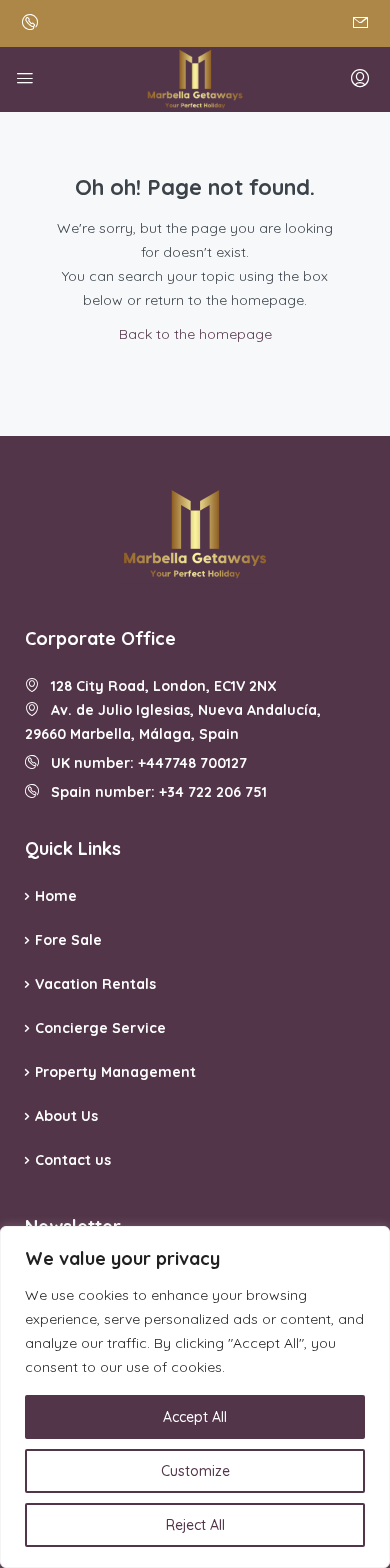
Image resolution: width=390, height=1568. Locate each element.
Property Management (115, 1072)
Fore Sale (68, 940)
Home (56, 896)
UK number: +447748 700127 (143, 763)
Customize (195, 1471)
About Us (66, 1116)
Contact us (73, 1160)
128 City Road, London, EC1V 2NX (158, 686)
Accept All (195, 1417)
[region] (195, 1397)
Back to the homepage (195, 334)
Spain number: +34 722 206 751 (153, 792)
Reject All (195, 1525)
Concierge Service (100, 1028)
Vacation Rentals (95, 984)
